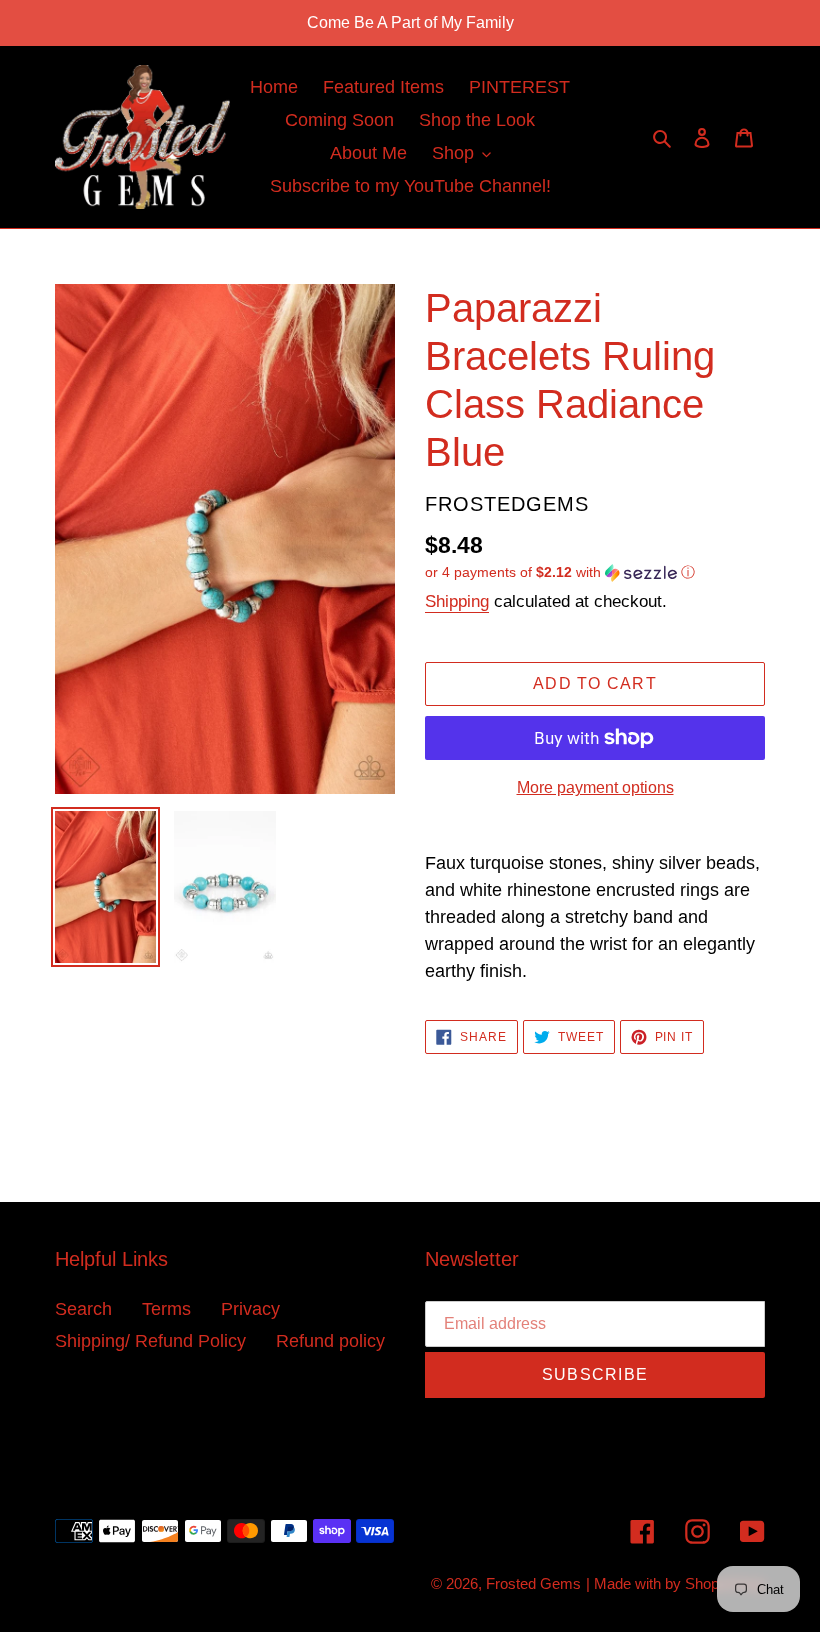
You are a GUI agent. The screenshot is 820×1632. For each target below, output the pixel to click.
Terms (166, 1309)
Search (83, 1309)
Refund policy (330, 1341)
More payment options (595, 787)
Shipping (457, 601)
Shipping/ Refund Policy (150, 1341)
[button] (560, 572)
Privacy (250, 1309)
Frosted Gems (533, 1583)
